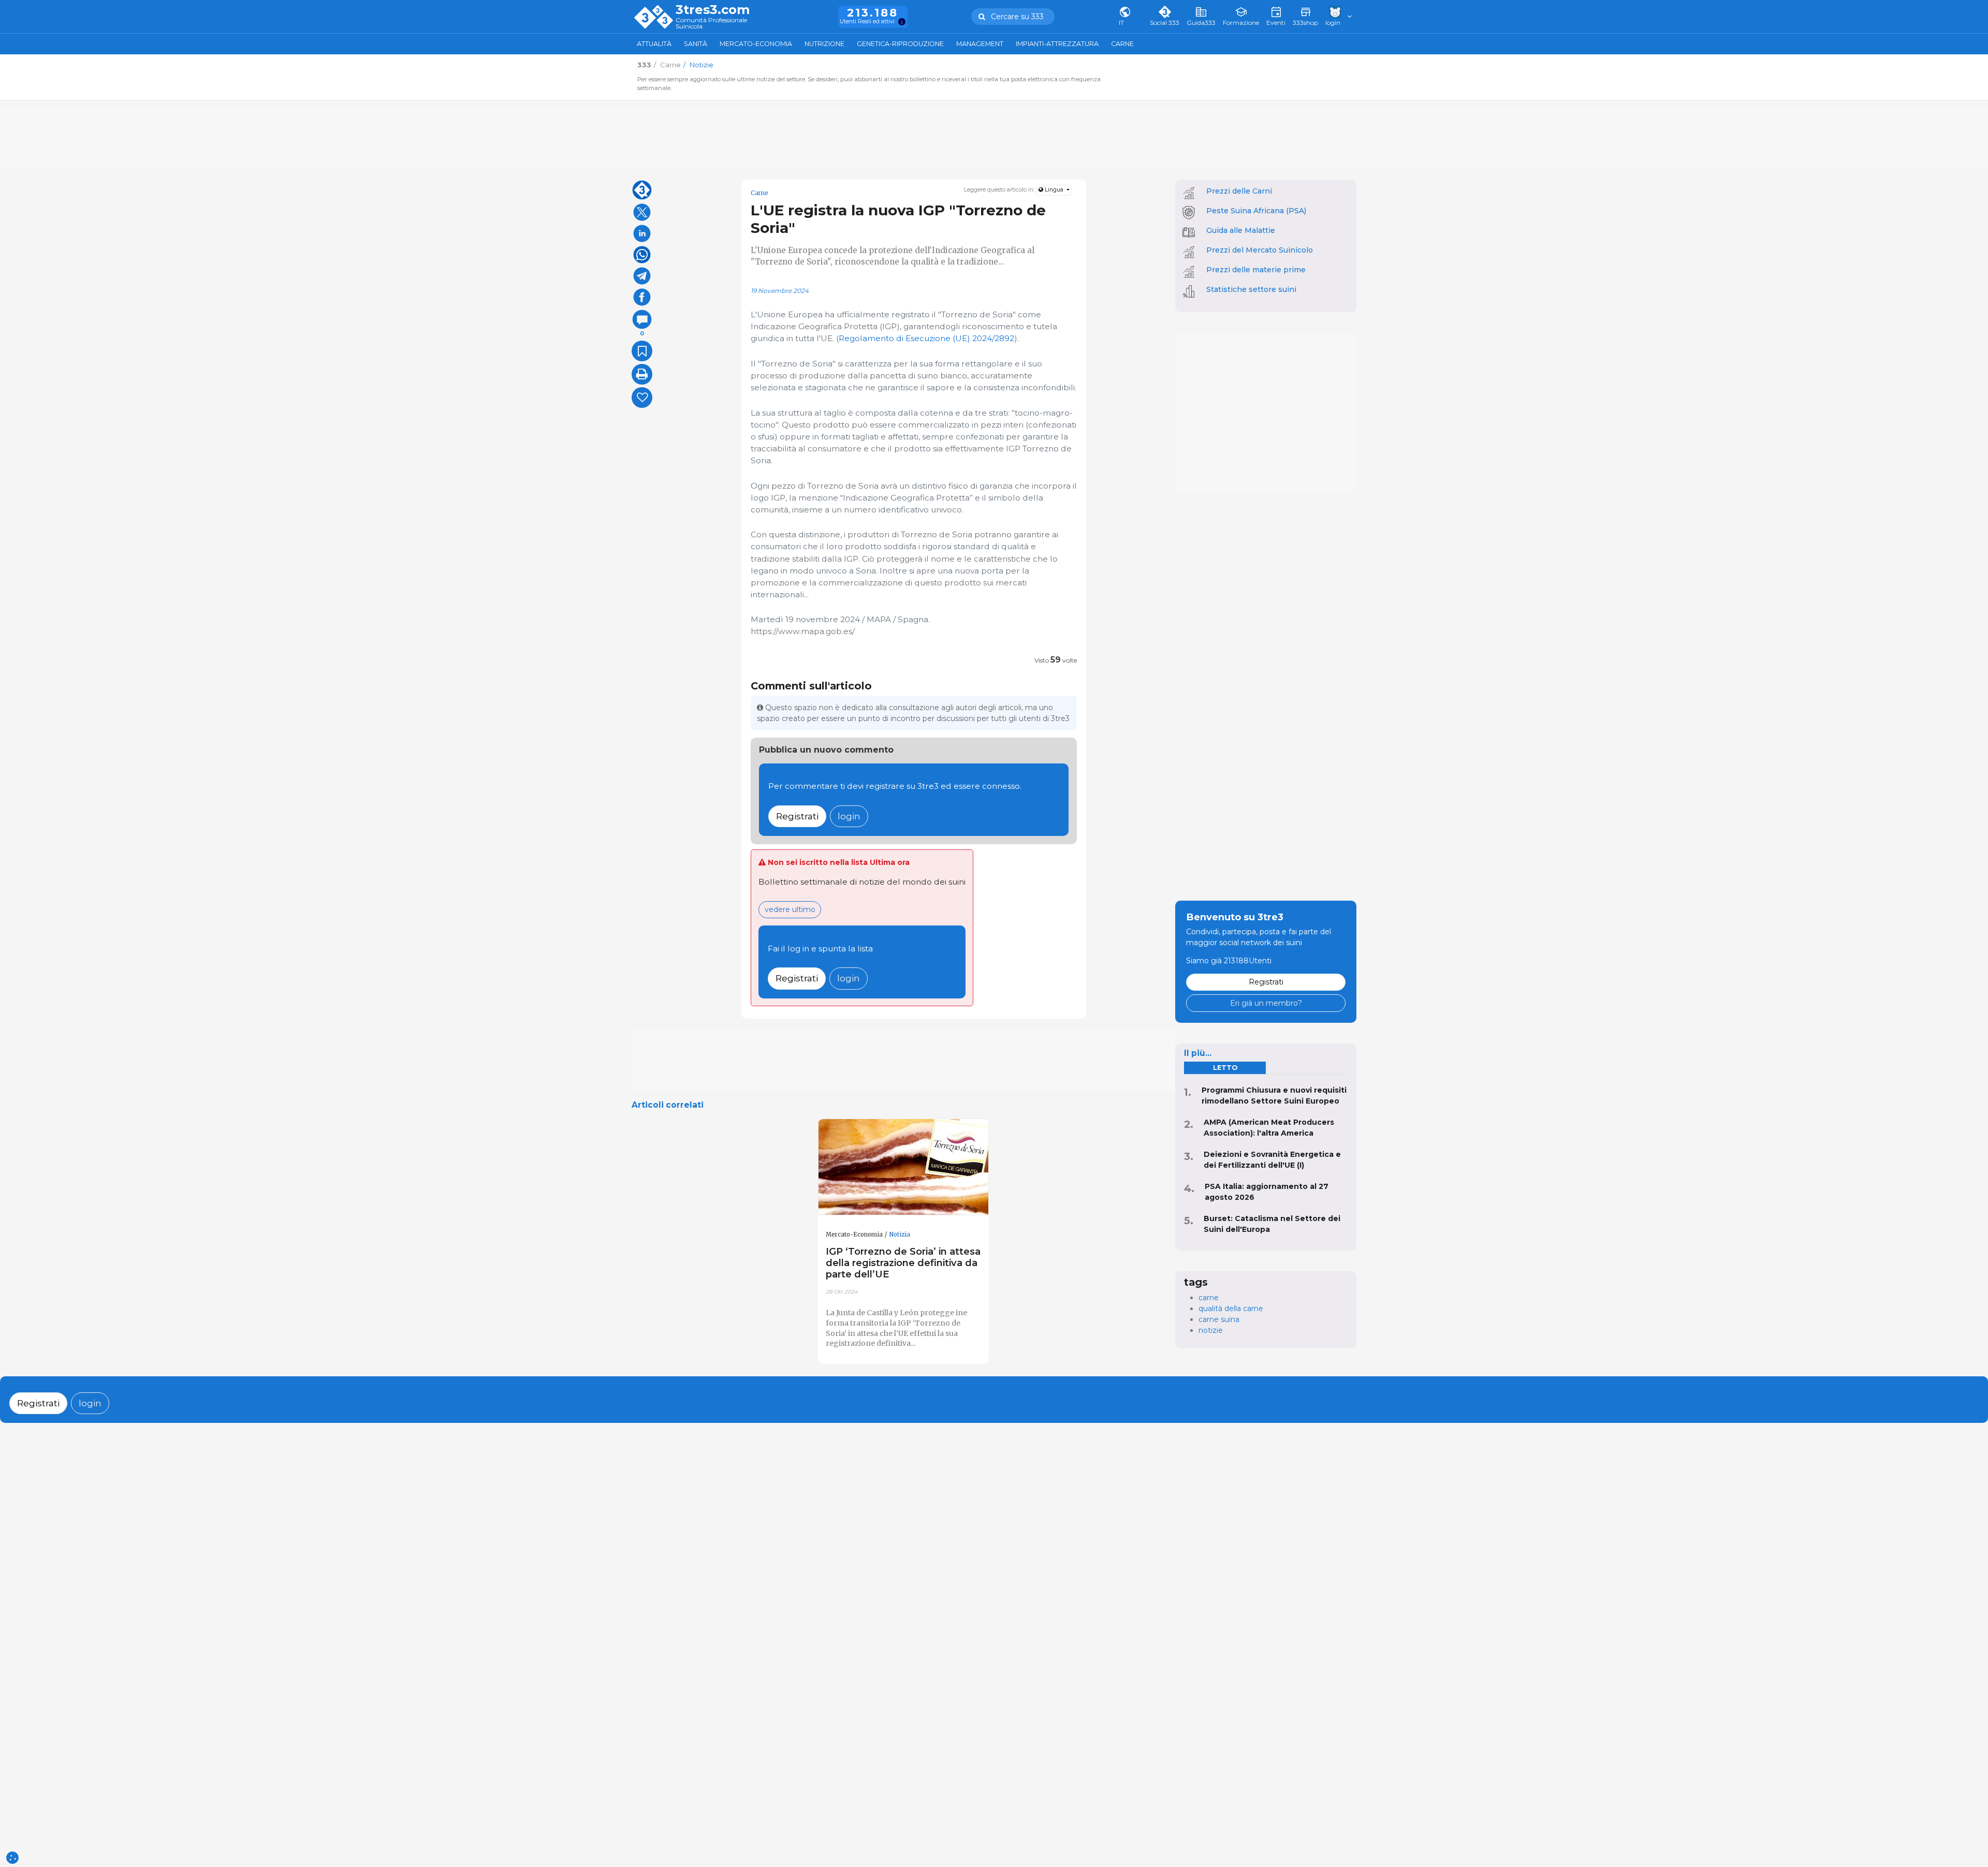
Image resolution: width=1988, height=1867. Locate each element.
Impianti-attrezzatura (1057, 44)
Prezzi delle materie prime (1256, 270)
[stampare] (642, 374)
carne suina (1219, 1319)
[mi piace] (642, 398)
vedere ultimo (790, 909)
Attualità (654, 44)
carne (1209, 1298)
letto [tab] (1225, 1068)
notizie (1211, 1330)
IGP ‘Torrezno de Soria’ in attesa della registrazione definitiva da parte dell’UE (903, 1263)
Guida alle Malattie (1241, 230)
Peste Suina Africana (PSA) (1256, 211)
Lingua (1054, 190)
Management (980, 44)
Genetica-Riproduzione (900, 44)
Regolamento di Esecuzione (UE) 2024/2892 (926, 338)
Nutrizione (824, 44)
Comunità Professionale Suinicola (711, 24)
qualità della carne (1231, 1309)
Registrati (797, 816)
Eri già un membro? (1266, 1003)
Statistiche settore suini (1251, 289)
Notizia (900, 1234)
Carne (1122, 44)
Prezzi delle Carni (1239, 191)
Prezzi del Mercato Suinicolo (1260, 250)
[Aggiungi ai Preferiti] (642, 351)
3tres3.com (713, 10)
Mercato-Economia (756, 44)
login (849, 816)
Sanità (696, 44)
